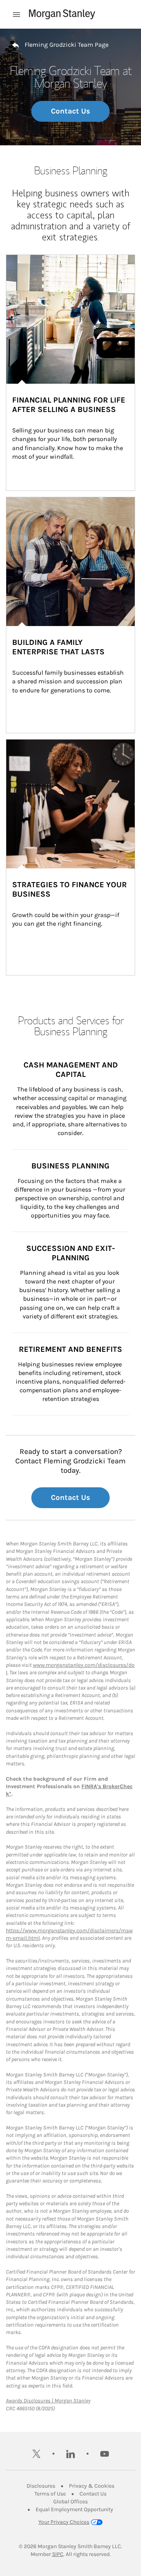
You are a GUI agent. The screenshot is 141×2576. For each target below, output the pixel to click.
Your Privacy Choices (64, 2522)
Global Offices (70, 2502)
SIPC (58, 2554)
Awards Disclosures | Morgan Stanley (48, 2401)
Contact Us (70, 111)
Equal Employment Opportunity (74, 2509)
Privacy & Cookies (92, 2486)
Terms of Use (50, 2494)
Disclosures (41, 2486)
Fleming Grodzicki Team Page (67, 45)
